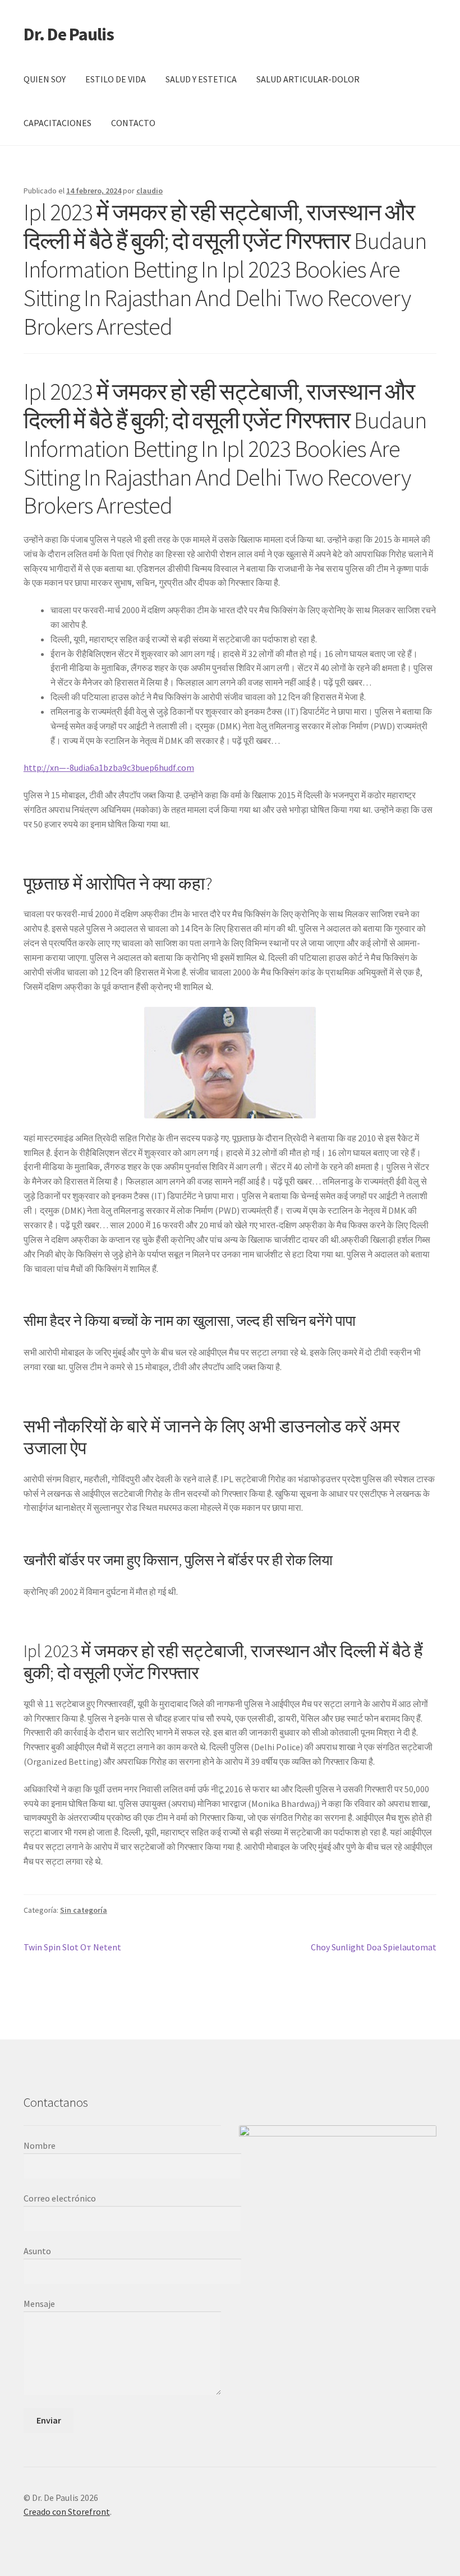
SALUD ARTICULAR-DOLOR (308, 79)
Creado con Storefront (67, 2512)
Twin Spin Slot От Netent (72, 1948)
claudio (150, 191)
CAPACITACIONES (58, 123)
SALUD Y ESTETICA (201, 79)
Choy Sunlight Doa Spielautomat (374, 1948)
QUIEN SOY (45, 79)
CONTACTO (133, 123)
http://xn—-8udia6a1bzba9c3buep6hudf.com (109, 767)
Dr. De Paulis (69, 34)
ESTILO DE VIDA (116, 79)
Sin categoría (84, 1910)
